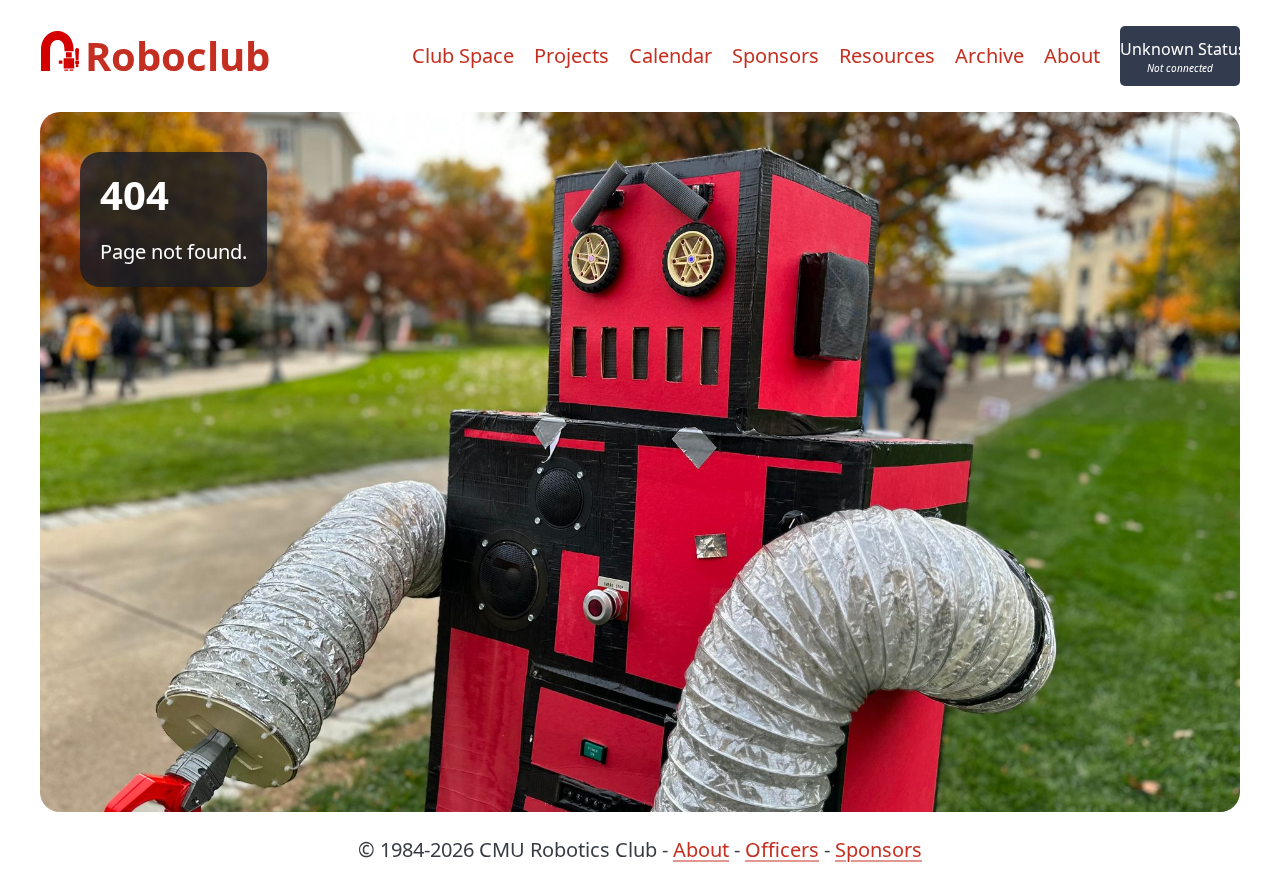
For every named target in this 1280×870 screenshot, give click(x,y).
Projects (571, 55)
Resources (887, 55)
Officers (782, 849)
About (1072, 55)
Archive (989, 55)
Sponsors (775, 55)
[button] (1180, 56)
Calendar (670, 55)
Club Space (463, 55)
